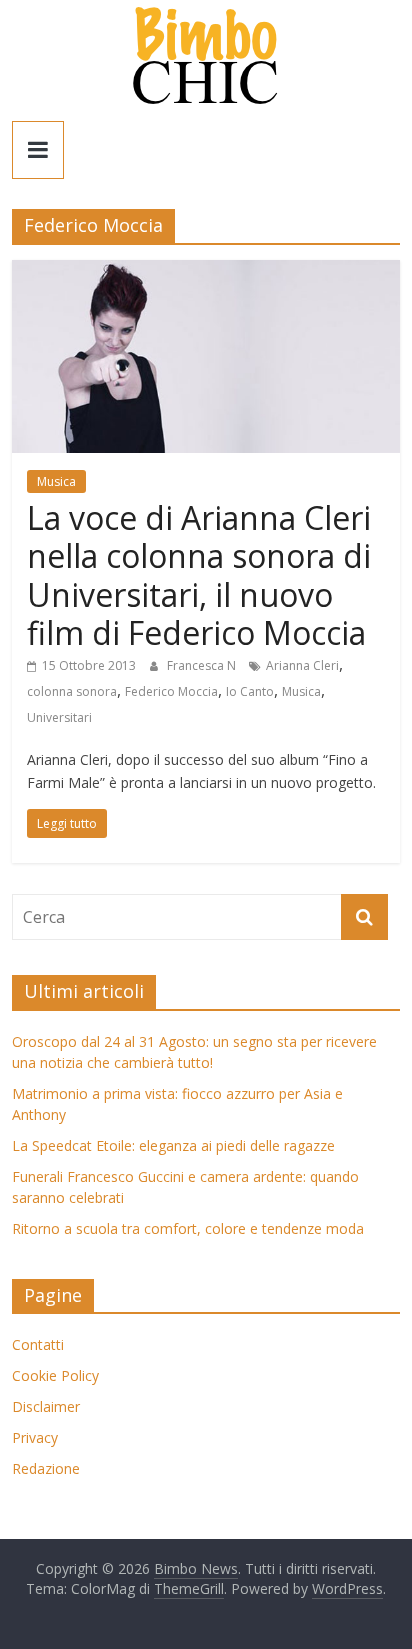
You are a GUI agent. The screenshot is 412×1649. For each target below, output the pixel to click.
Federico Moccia (171, 691)
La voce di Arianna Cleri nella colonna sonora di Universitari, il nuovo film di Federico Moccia (199, 575)
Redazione (46, 1468)
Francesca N (203, 665)
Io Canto (250, 691)
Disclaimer (46, 1406)
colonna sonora (72, 691)
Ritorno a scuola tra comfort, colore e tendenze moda (188, 1228)
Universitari (59, 717)
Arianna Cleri (302, 665)
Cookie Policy (55, 1375)
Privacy (35, 1437)
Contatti (38, 1344)
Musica (56, 481)
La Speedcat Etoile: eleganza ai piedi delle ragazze (173, 1145)
